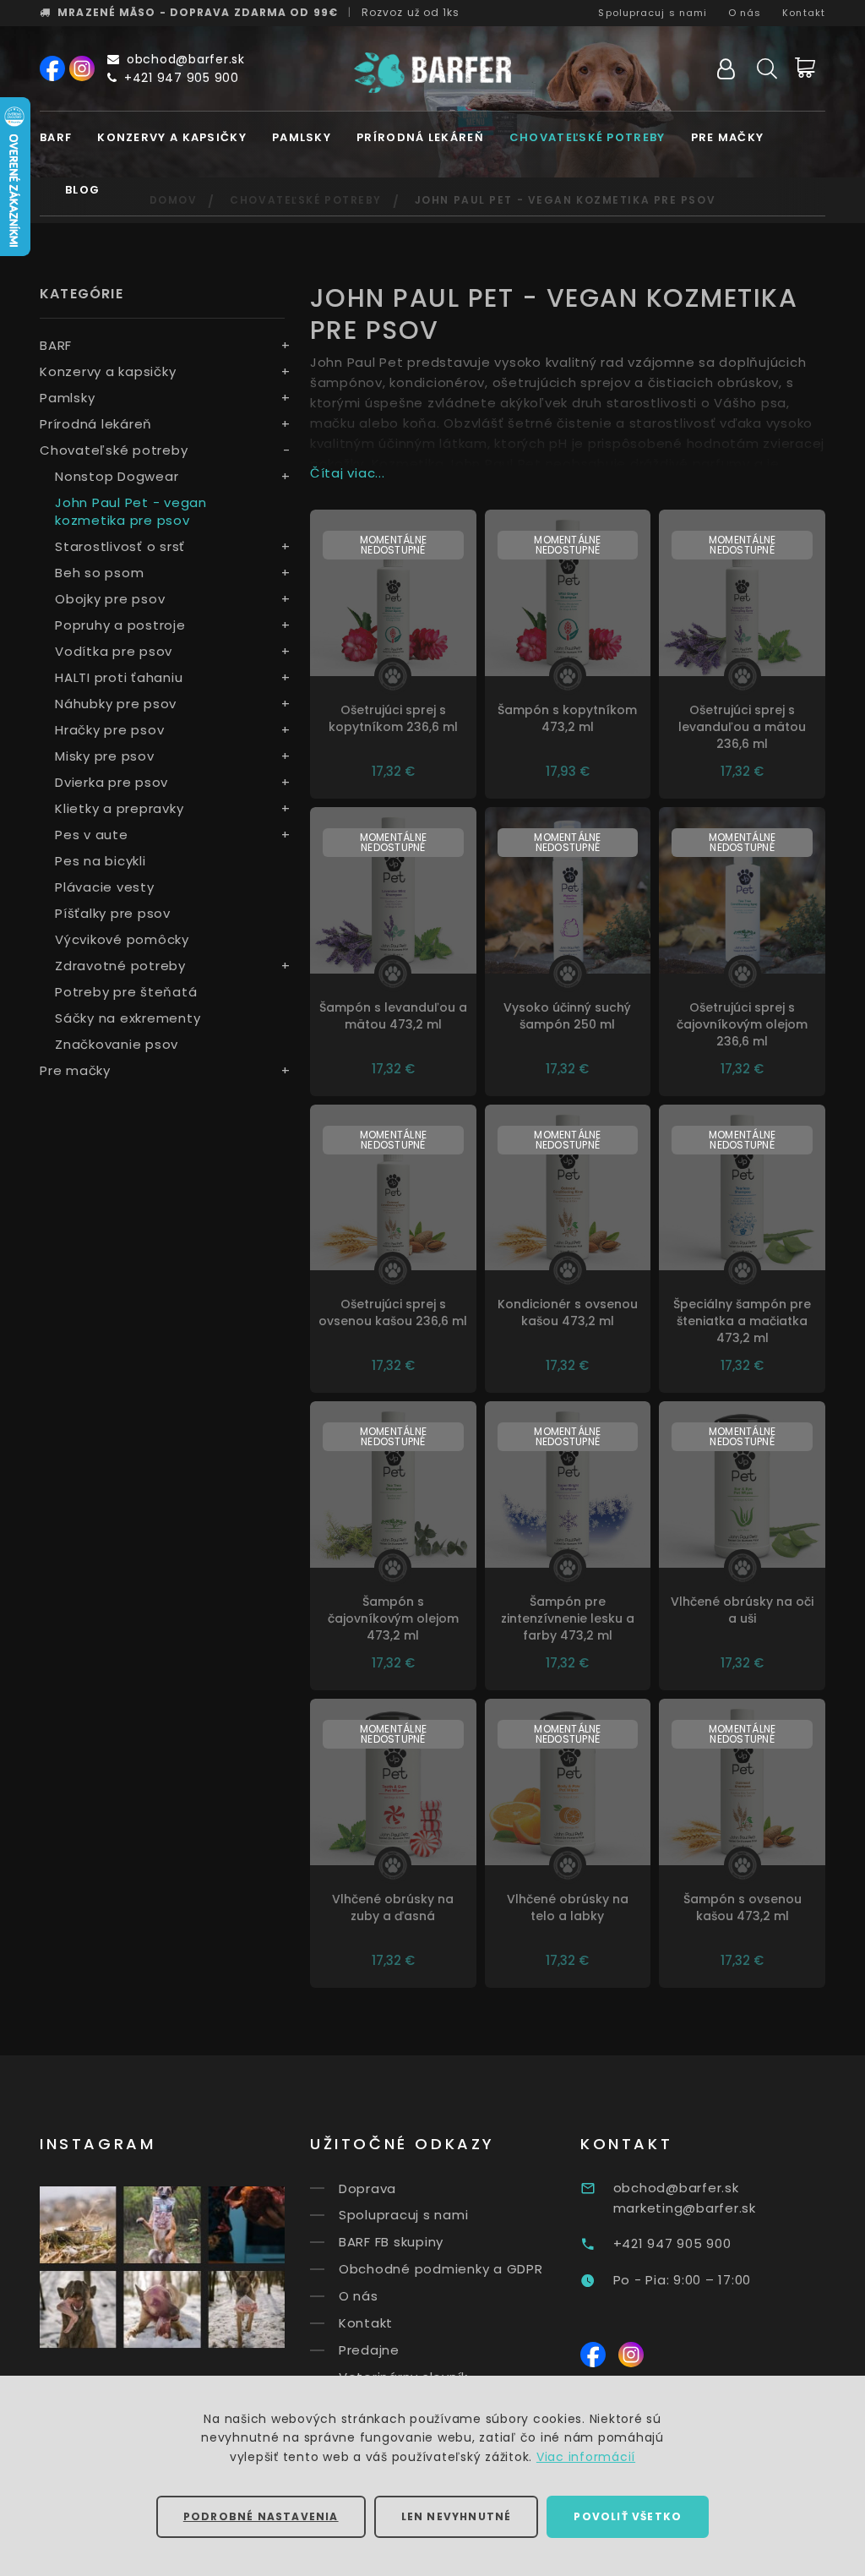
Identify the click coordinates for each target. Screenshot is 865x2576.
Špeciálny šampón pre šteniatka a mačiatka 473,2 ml (742, 1321)
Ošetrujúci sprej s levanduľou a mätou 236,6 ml (742, 727)
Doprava (367, 2188)
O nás (745, 13)
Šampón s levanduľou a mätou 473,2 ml (393, 1016)
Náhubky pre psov (116, 704)
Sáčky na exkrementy (128, 1018)
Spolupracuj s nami (653, 13)
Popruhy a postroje (120, 625)
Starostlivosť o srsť (120, 546)
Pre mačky (728, 137)
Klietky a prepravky (119, 808)
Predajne (369, 2350)
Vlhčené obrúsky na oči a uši (742, 1610)
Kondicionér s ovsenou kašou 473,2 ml (568, 1313)
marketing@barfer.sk (685, 2208)
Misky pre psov (105, 756)
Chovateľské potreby (588, 137)
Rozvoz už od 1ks (411, 12)
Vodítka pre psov (114, 651)
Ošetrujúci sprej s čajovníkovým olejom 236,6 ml (742, 1024)
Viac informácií (586, 2457)
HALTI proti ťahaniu (119, 677)
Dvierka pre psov (112, 782)
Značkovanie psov (117, 1044)
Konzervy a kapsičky (172, 137)
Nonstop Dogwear (117, 476)
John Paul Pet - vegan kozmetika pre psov (131, 511)
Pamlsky (302, 137)
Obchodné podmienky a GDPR (441, 2269)
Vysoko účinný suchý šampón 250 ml (567, 1016)
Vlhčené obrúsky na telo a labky (568, 1907)
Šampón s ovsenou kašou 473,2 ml (743, 1907)
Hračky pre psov (109, 730)
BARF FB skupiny (391, 2242)
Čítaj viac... (348, 473)
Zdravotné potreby (120, 966)
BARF (56, 137)
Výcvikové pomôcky (122, 939)
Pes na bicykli (101, 861)
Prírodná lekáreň (420, 137)
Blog (82, 190)
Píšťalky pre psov (113, 913)
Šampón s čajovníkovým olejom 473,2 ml (393, 1618)
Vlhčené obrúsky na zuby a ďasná (393, 1907)
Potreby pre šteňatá (126, 992)
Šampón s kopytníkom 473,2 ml (567, 718)
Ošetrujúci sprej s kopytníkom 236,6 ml (393, 718)
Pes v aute (92, 835)
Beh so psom (99, 573)
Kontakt (804, 13)
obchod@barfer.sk (186, 59)
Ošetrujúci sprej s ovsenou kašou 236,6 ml (393, 1313)
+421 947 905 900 (182, 78)
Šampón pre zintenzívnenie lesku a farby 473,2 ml (568, 1618)
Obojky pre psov (110, 599)
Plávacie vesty (105, 887)
